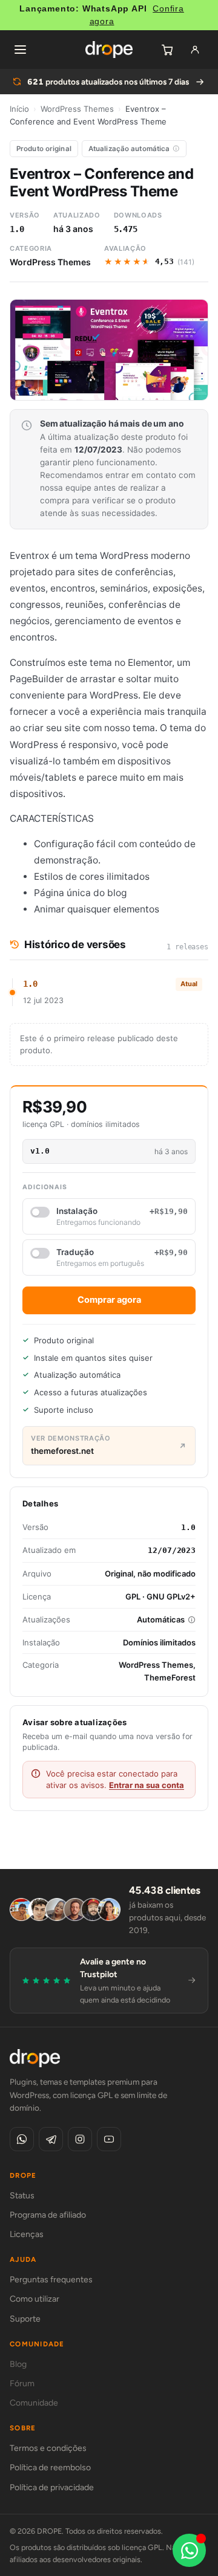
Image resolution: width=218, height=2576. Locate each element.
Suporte (25, 2319)
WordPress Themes (77, 109)
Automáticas (161, 1619)
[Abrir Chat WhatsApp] (189, 2550)
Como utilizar (35, 2299)
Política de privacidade (52, 2487)
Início (19, 109)
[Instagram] (80, 2139)
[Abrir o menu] (20, 50)
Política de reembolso (50, 2468)
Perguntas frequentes (51, 2280)
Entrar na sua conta (147, 1785)
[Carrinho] (167, 50)
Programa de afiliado (48, 2215)
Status (22, 2196)
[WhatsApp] (22, 2139)
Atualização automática (129, 149)
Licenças (27, 2234)
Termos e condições (48, 2448)
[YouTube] (109, 2139)
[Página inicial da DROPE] (109, 50)
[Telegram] (51, 2139)
